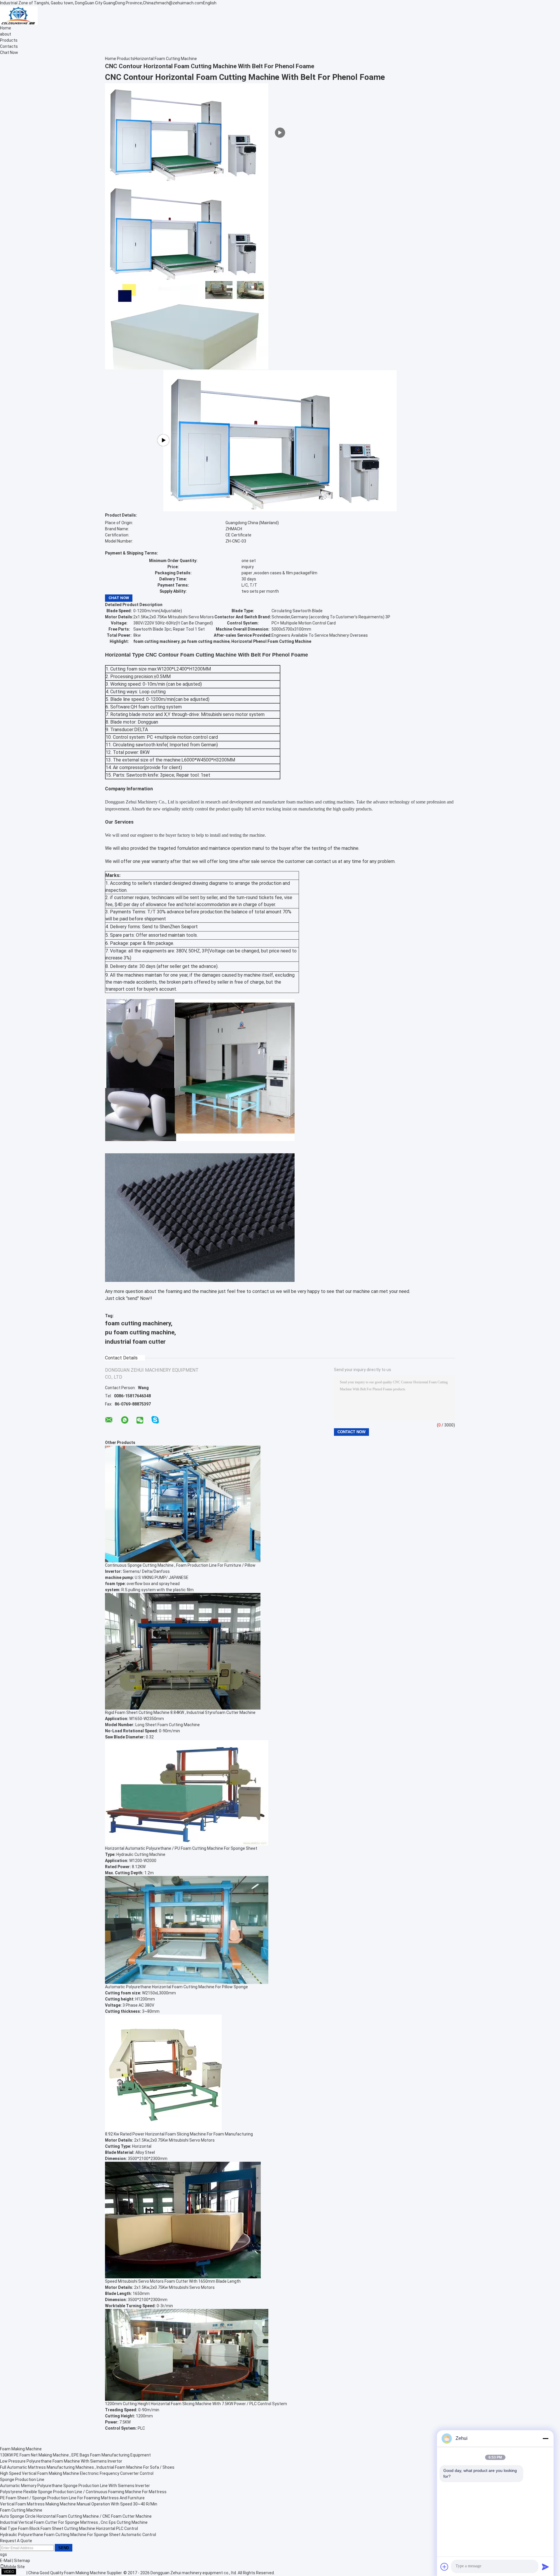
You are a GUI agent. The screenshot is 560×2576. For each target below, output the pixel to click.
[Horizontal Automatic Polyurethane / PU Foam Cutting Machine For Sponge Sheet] (187, 1792)
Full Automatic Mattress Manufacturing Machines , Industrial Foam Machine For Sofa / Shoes (87, 2467)
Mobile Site (14, 2567)
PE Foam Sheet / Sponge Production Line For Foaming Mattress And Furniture (72, 2498)
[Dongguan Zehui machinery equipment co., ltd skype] (155, 1420)
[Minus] (545, 2438)
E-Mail (6, 2561)
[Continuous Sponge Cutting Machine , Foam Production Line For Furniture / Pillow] (183, 1504)
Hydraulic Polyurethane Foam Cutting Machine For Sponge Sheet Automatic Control (78, 2535)
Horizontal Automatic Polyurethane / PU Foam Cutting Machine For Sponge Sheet (181, 1848)
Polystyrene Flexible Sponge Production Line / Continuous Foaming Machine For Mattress (83, 2492)
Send (64, 2548)
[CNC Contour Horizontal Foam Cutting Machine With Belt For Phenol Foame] (187, 231)
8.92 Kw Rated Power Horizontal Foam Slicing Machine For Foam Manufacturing (179, 2134)
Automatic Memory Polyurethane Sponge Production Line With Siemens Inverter (75, 2486)
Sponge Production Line (22, 2480)
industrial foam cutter (135, 1342)
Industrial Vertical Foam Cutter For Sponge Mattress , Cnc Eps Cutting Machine (74, 2522)
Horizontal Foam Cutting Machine (166, 59)
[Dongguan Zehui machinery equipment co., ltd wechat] (140, 1421)
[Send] (545, 2567)
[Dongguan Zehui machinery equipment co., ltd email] (109, 1420)
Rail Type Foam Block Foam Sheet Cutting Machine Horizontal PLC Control (69, 2528)
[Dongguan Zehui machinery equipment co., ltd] (19, 15)
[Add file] (444, 2567)
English (210, 3)
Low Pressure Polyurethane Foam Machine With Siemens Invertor (61, 2461)
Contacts (9, 46)
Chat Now (9, 52)
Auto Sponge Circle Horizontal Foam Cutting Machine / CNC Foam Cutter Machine (76, 2516)
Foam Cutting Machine (21, 2510)
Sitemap (22, 2561)
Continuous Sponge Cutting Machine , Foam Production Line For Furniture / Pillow (180, 1565)
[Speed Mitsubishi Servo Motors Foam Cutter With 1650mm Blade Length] (183, 2220)
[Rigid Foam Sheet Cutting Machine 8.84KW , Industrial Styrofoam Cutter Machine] (183, 1651)
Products (9, 40)
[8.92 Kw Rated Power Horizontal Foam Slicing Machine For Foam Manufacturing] (163, 2073)
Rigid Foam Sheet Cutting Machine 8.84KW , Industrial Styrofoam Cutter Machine (180, 1712)
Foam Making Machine (21, 2449)
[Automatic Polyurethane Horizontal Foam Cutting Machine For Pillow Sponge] (187, 1930)
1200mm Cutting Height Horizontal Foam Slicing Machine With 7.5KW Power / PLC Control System (196, 2404)
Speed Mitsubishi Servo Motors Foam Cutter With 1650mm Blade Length (173, 2281)
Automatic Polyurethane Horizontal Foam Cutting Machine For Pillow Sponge (176, 1987)
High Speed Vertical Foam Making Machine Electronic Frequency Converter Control (77, 2473)
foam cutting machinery (138, 1323)
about (6, 34)
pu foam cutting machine (140, 1332)
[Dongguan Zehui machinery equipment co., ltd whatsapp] (125, 1420)
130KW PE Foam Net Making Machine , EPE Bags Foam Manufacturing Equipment (75, 2455)
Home (6, 28)
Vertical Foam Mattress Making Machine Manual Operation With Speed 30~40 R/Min (79, 2504)
